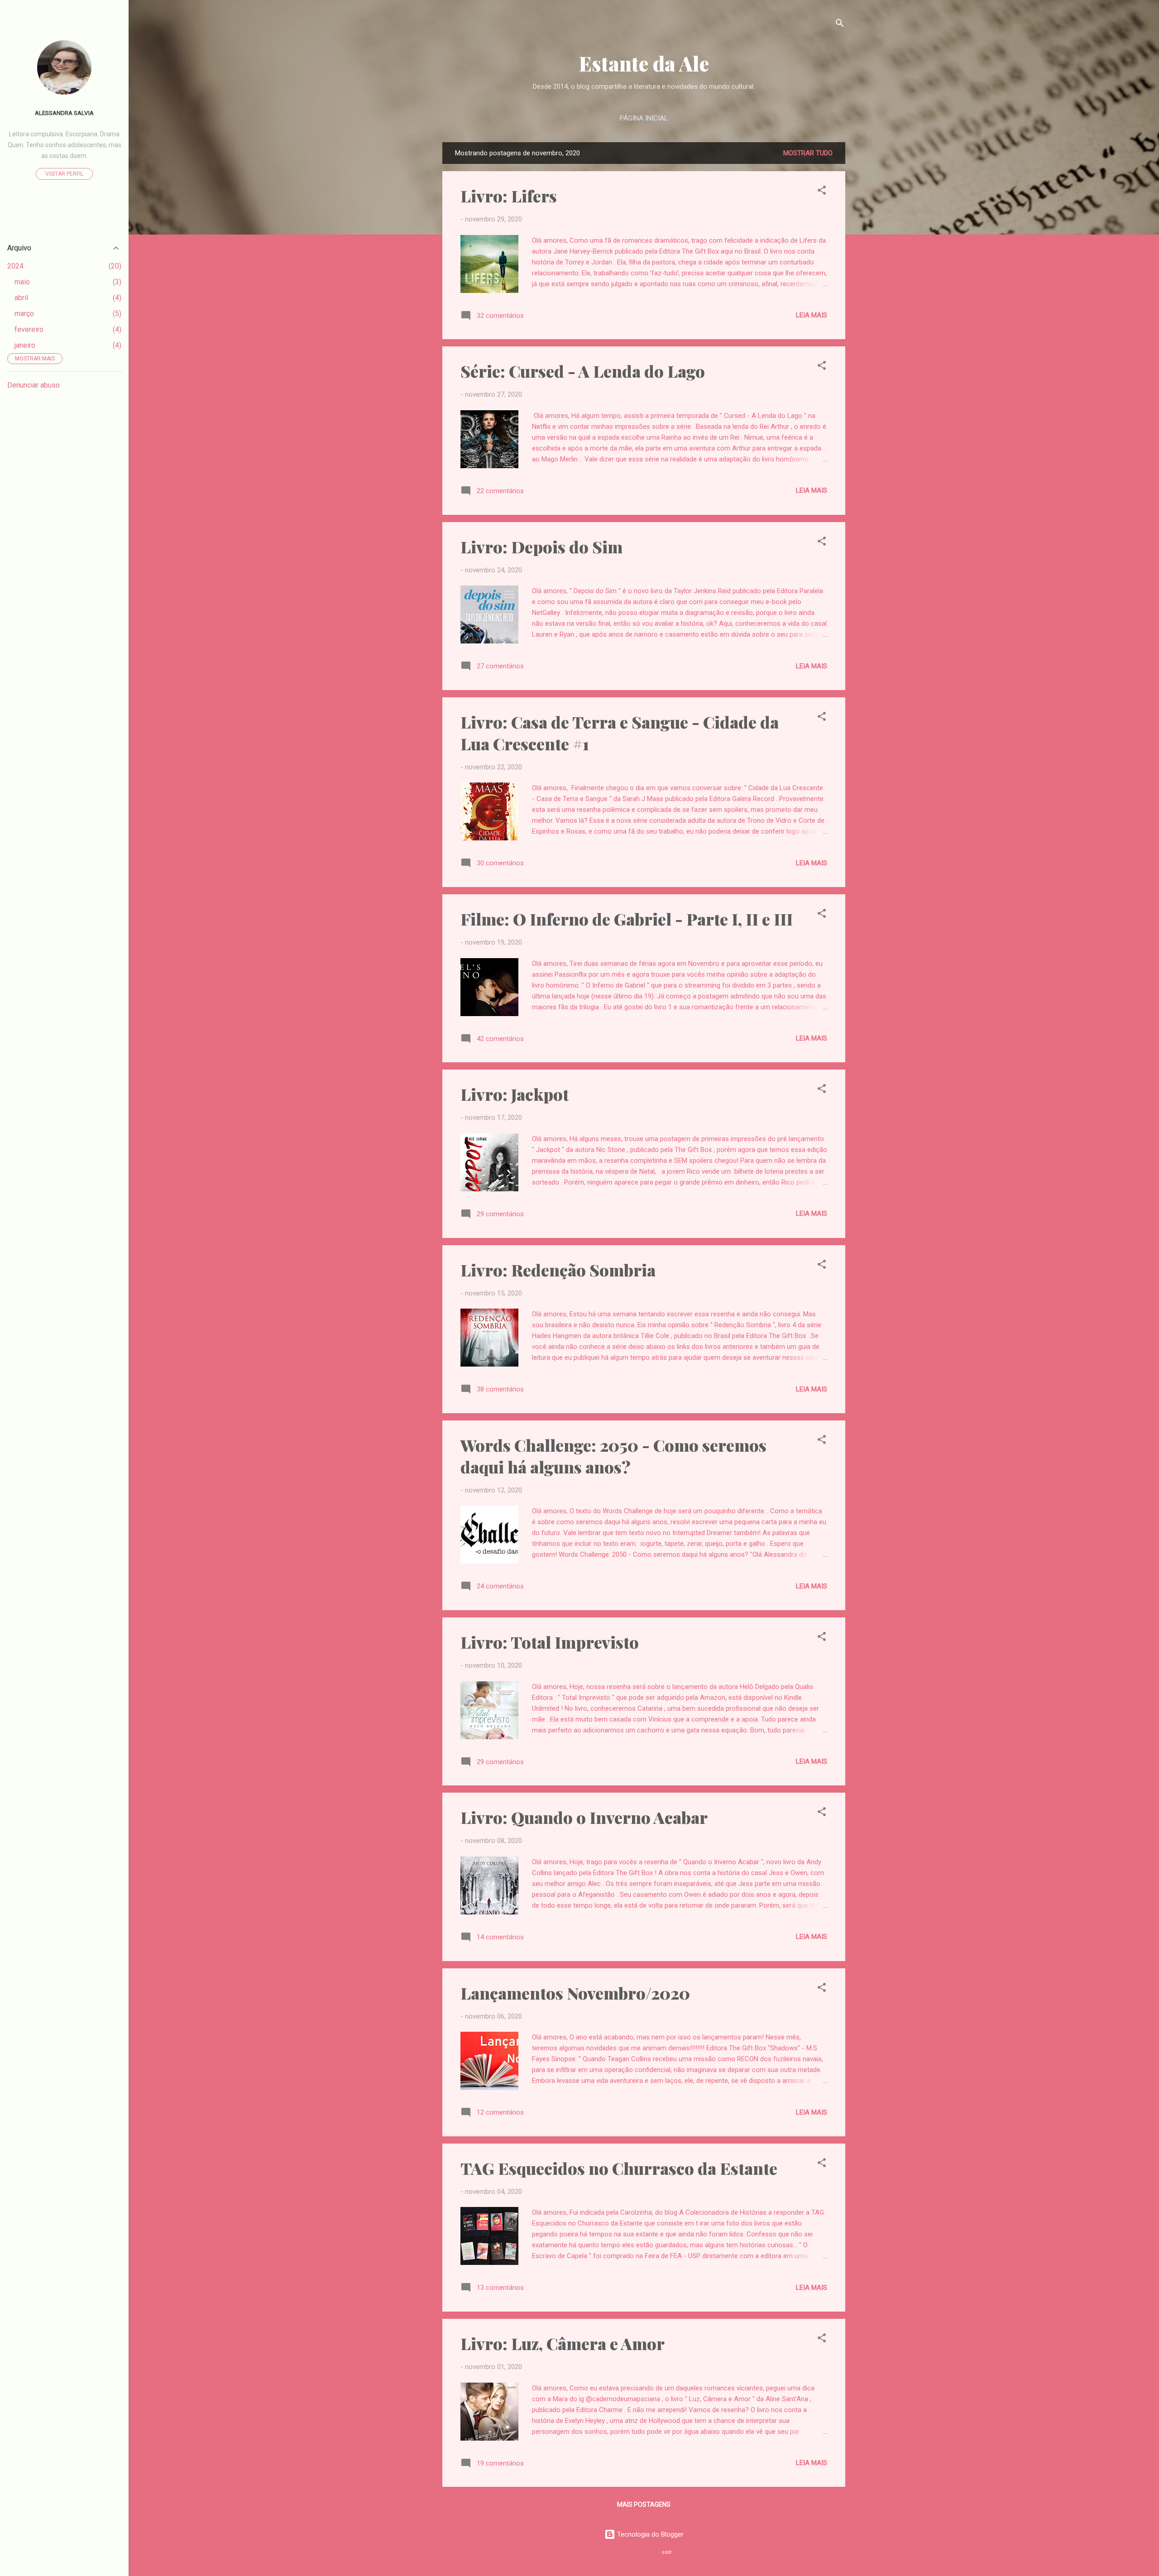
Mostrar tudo (808, 153)
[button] (822, 192)
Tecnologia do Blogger (649, 2534)
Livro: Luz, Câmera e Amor (563, 2343)
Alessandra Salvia (64, 113)
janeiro (25, 345)
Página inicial (644, 118)
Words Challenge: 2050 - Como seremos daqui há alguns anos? (613, 1456)
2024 (15, 266)
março (24, 314)
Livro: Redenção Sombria (558, 1270)
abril (21, 298)
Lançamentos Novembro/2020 (575, 1993)
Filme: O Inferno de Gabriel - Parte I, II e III (627, 919)
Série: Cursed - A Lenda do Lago (583, 371)
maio (22, 282)
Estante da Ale (644, 63)
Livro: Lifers (509, 196)
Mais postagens (644, 2504)
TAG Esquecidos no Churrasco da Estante (619, 2168)
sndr (667, 2552)
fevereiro (29, 329)
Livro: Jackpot (515, 1094)
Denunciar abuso (34, 385)
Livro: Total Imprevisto (550, 1642)
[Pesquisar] (840, 25)
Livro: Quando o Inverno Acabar (584, 1817)
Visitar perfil (64, 174)
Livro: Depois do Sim (541, 547)
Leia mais (812, 315)
